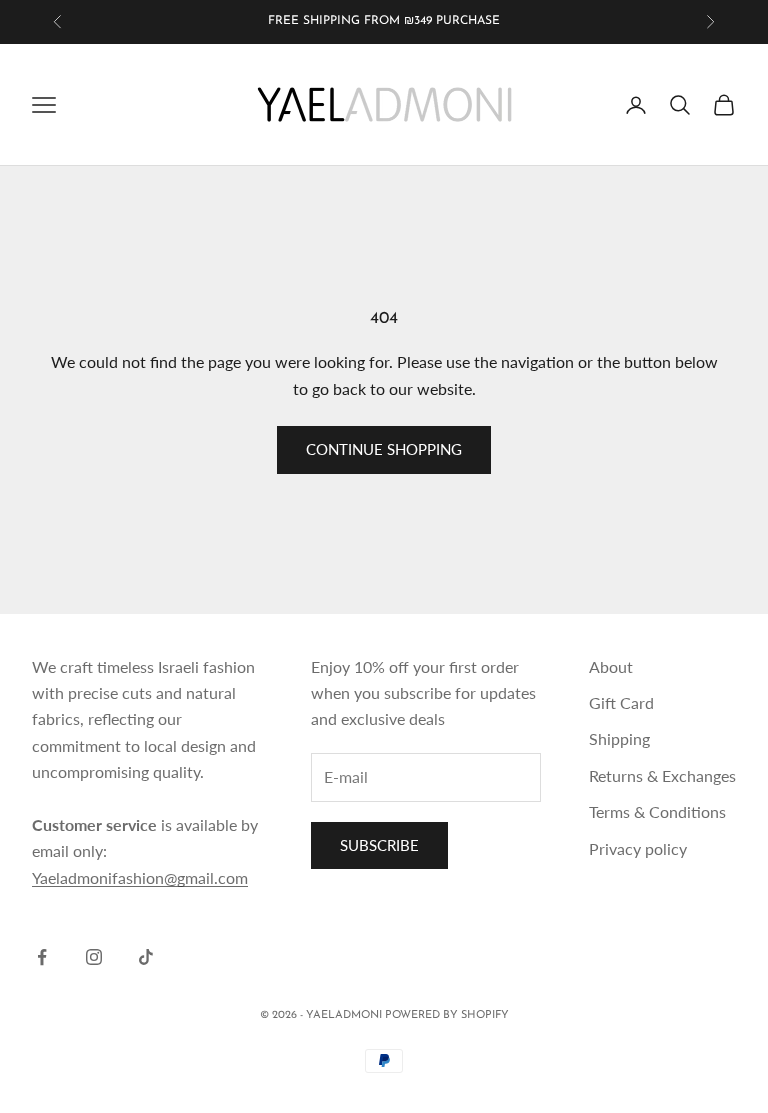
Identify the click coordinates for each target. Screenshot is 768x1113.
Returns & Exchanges (662, 775)
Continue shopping (384, 449)
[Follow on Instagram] (94, 957)
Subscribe (379, 845)
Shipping (619, 738)
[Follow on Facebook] (42, 957)
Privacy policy (638, 848)
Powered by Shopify (447, 1015)
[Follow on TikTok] (146, 957)
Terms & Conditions (657, 811)
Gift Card (621, 702)
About (611, 666)
